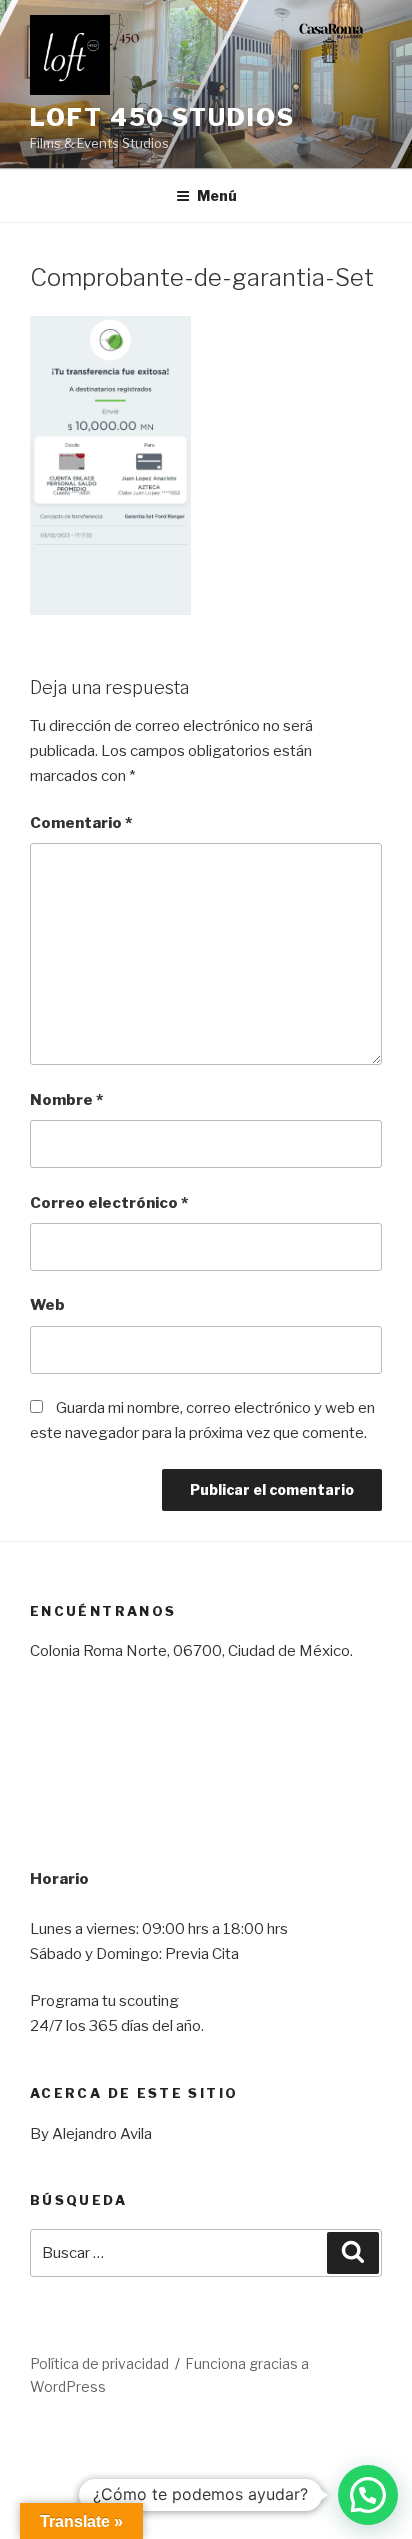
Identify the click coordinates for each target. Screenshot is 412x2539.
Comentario (81, 823)
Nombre (66, 1100)
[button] (368, 2495)
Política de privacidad (99, 2363)
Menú (217, 195)
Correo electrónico (109, 1203)
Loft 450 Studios (162, 117)
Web (47, 1305)
